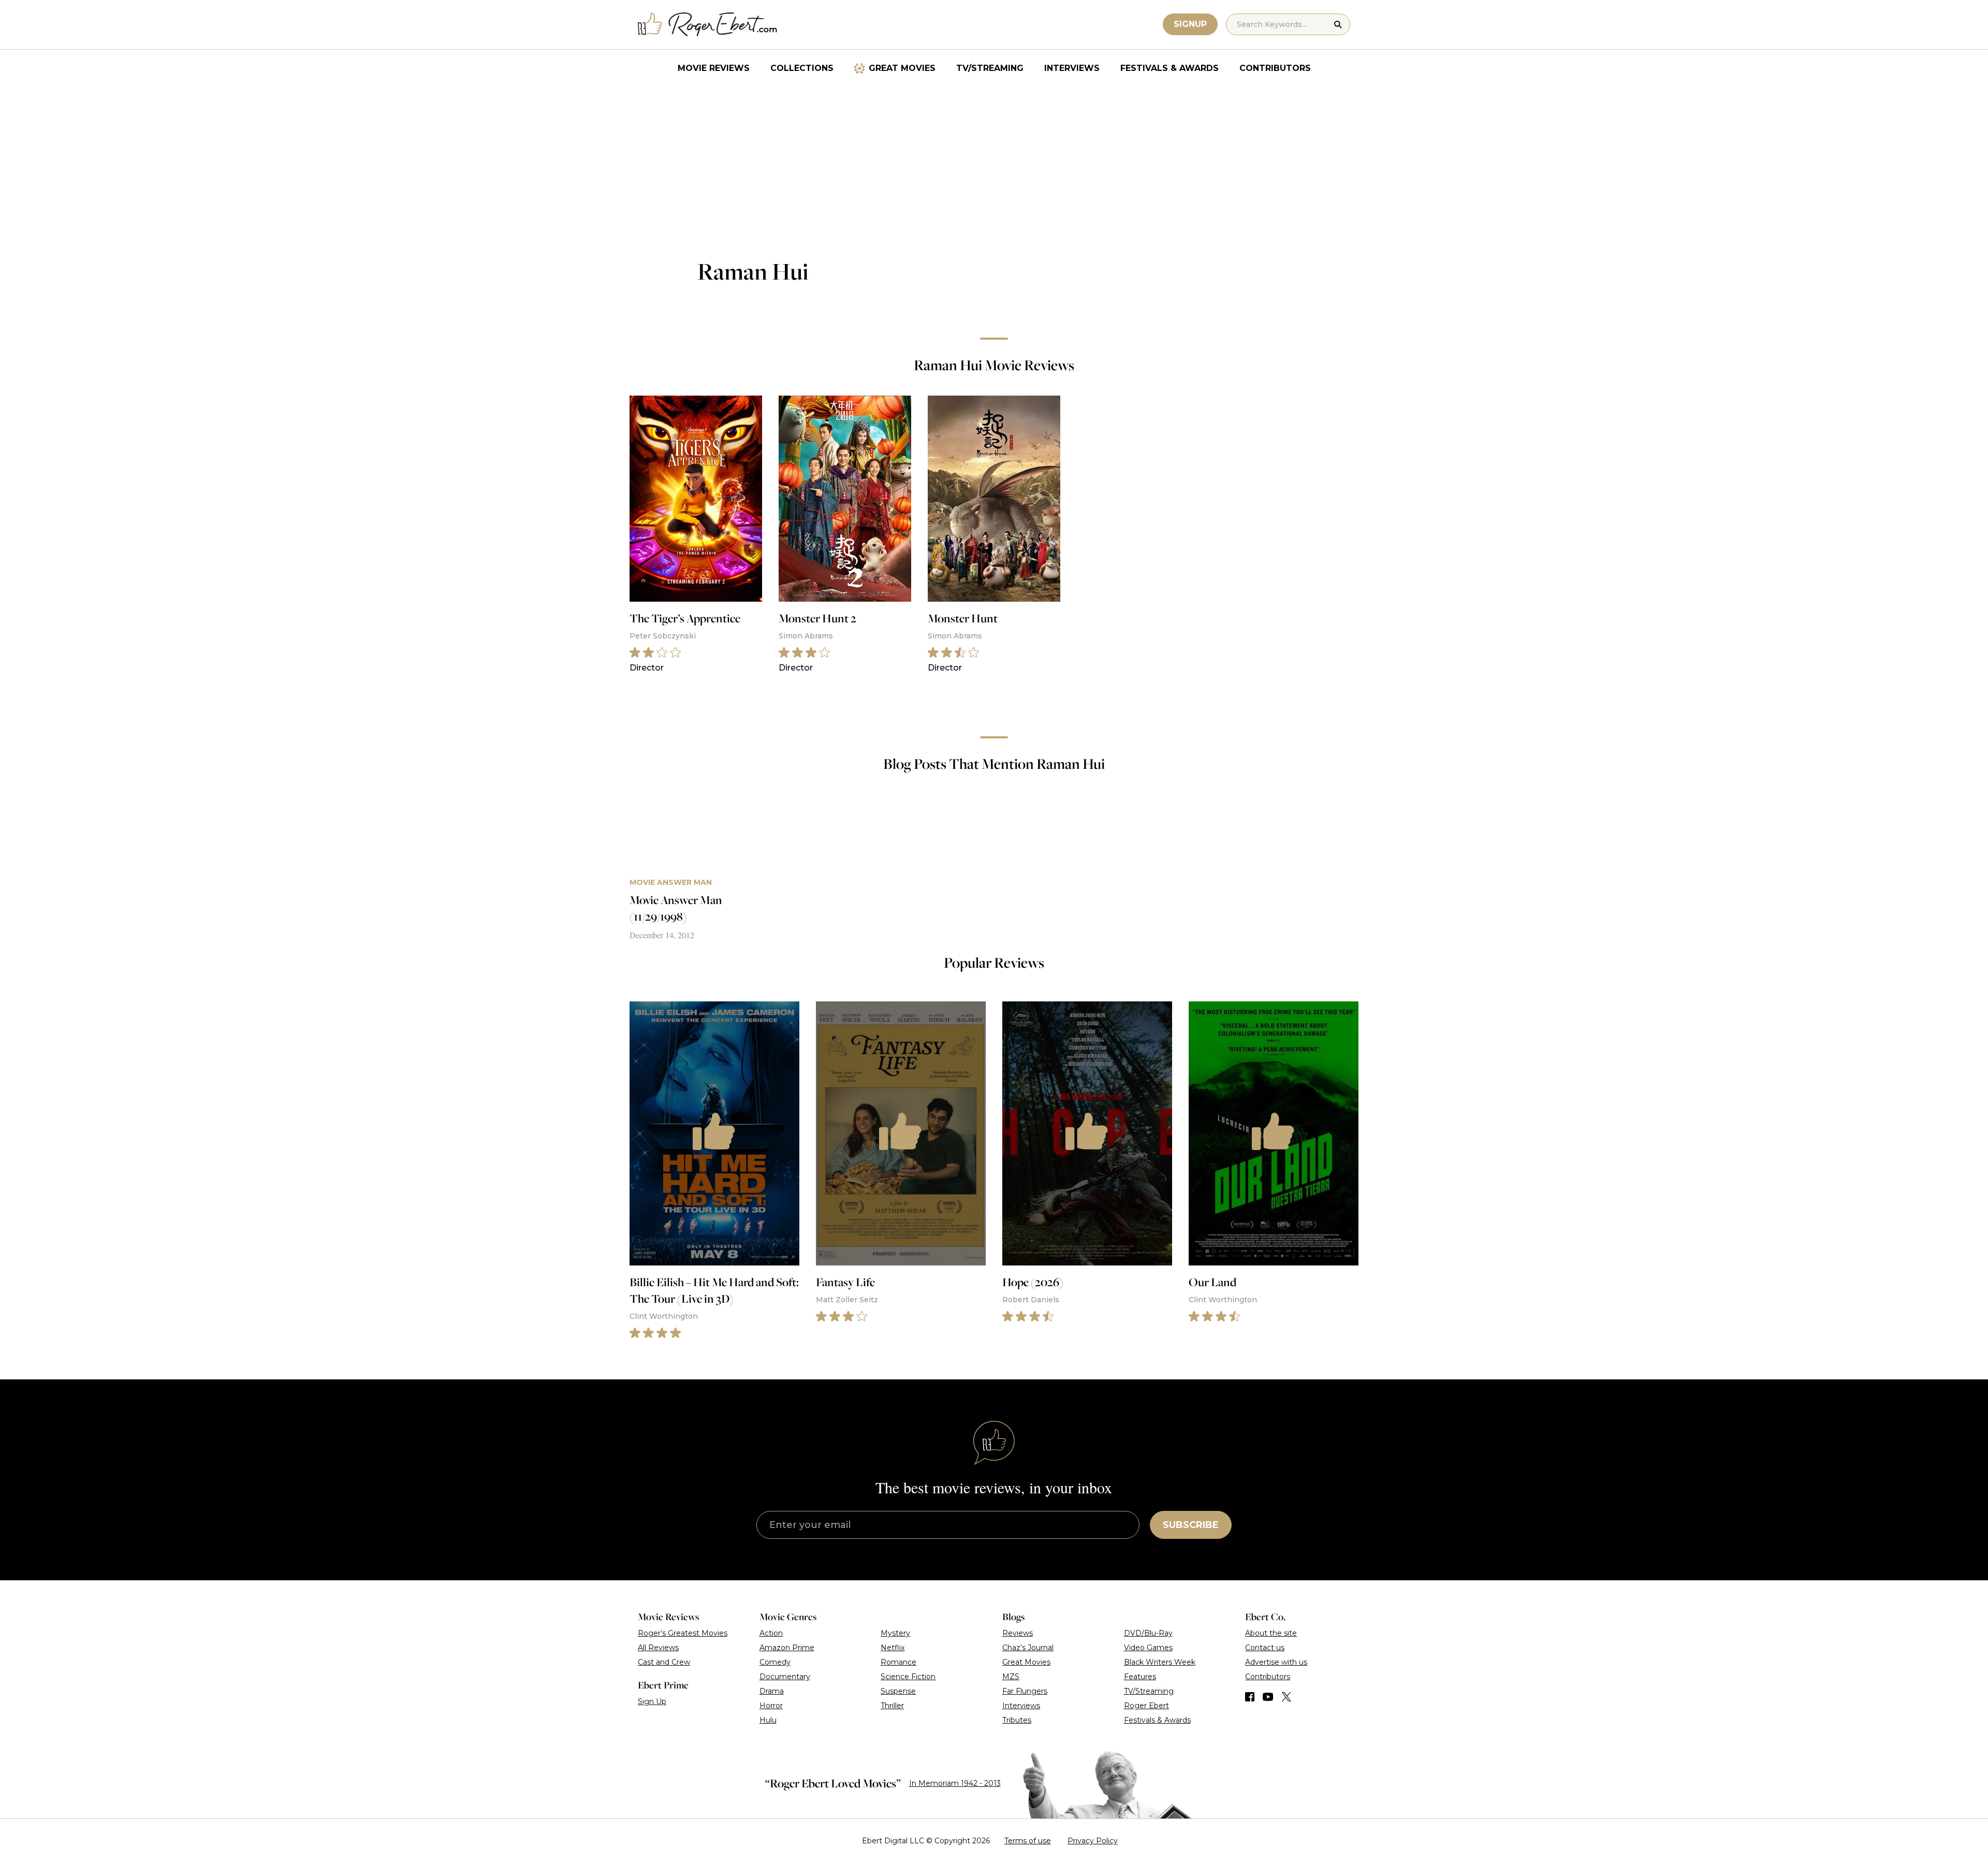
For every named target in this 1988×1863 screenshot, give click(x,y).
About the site (1271, 1633)
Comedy (775, 1662)
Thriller (892, 1706)
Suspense (898, 1691)
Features (1140, 1677)
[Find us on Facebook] (1250, 1697)
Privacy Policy (1093, 1841)
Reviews (1018, 1633)
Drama (772, 1691)
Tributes (1017, 1720)
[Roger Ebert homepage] (708, 25)
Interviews (1072, 68)
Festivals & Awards (1170, 68)
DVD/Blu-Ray (1148, 1633)
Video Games (1148, 1648)
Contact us (1265, 1648)
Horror (771, 1706)
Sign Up (652, 1701)
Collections (802, 68)
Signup (1190, 24)
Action (771, 1633)
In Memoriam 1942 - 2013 (955, 1783)
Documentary (785, 1677)
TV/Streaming (990, 68)
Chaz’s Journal (1028, 1648)
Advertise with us (1276, 1662)
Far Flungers (1025, 1691)
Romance (898, 1662)
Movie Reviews (714, 68)
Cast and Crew (664, 1662)
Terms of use (1028, 1841)
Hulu (768, 1720)
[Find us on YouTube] (1268, 1697)
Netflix (893, 1648)
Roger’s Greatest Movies (683, 1633)
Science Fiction (908, 1677)
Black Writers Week (1160, 1662)
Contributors (1275, 68)
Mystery (895, 1633)
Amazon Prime (787, 1648)
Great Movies (902, 68)
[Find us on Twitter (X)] (1287, 1697)
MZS (1011, 1677)
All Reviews (658, 1648)
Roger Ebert (1146, 1706)
